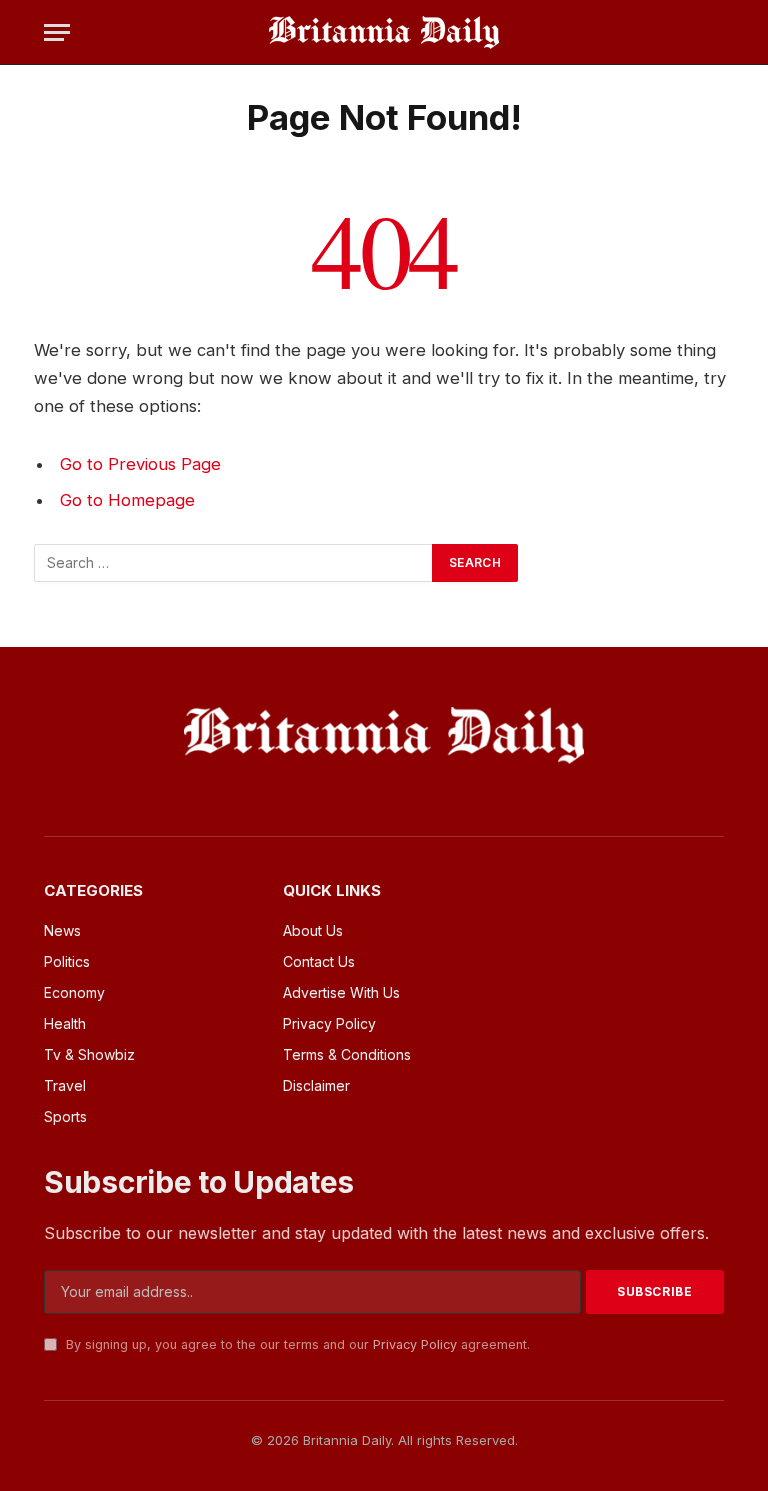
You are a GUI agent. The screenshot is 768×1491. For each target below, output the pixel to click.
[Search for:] (234, 563)
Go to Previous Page (140, 464)
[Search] (715, 32)
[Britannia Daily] (384, 32)
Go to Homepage (127, 500)
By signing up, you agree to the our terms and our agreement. (296, 1344)
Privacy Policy (415, 1344)
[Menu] (57, 32)
